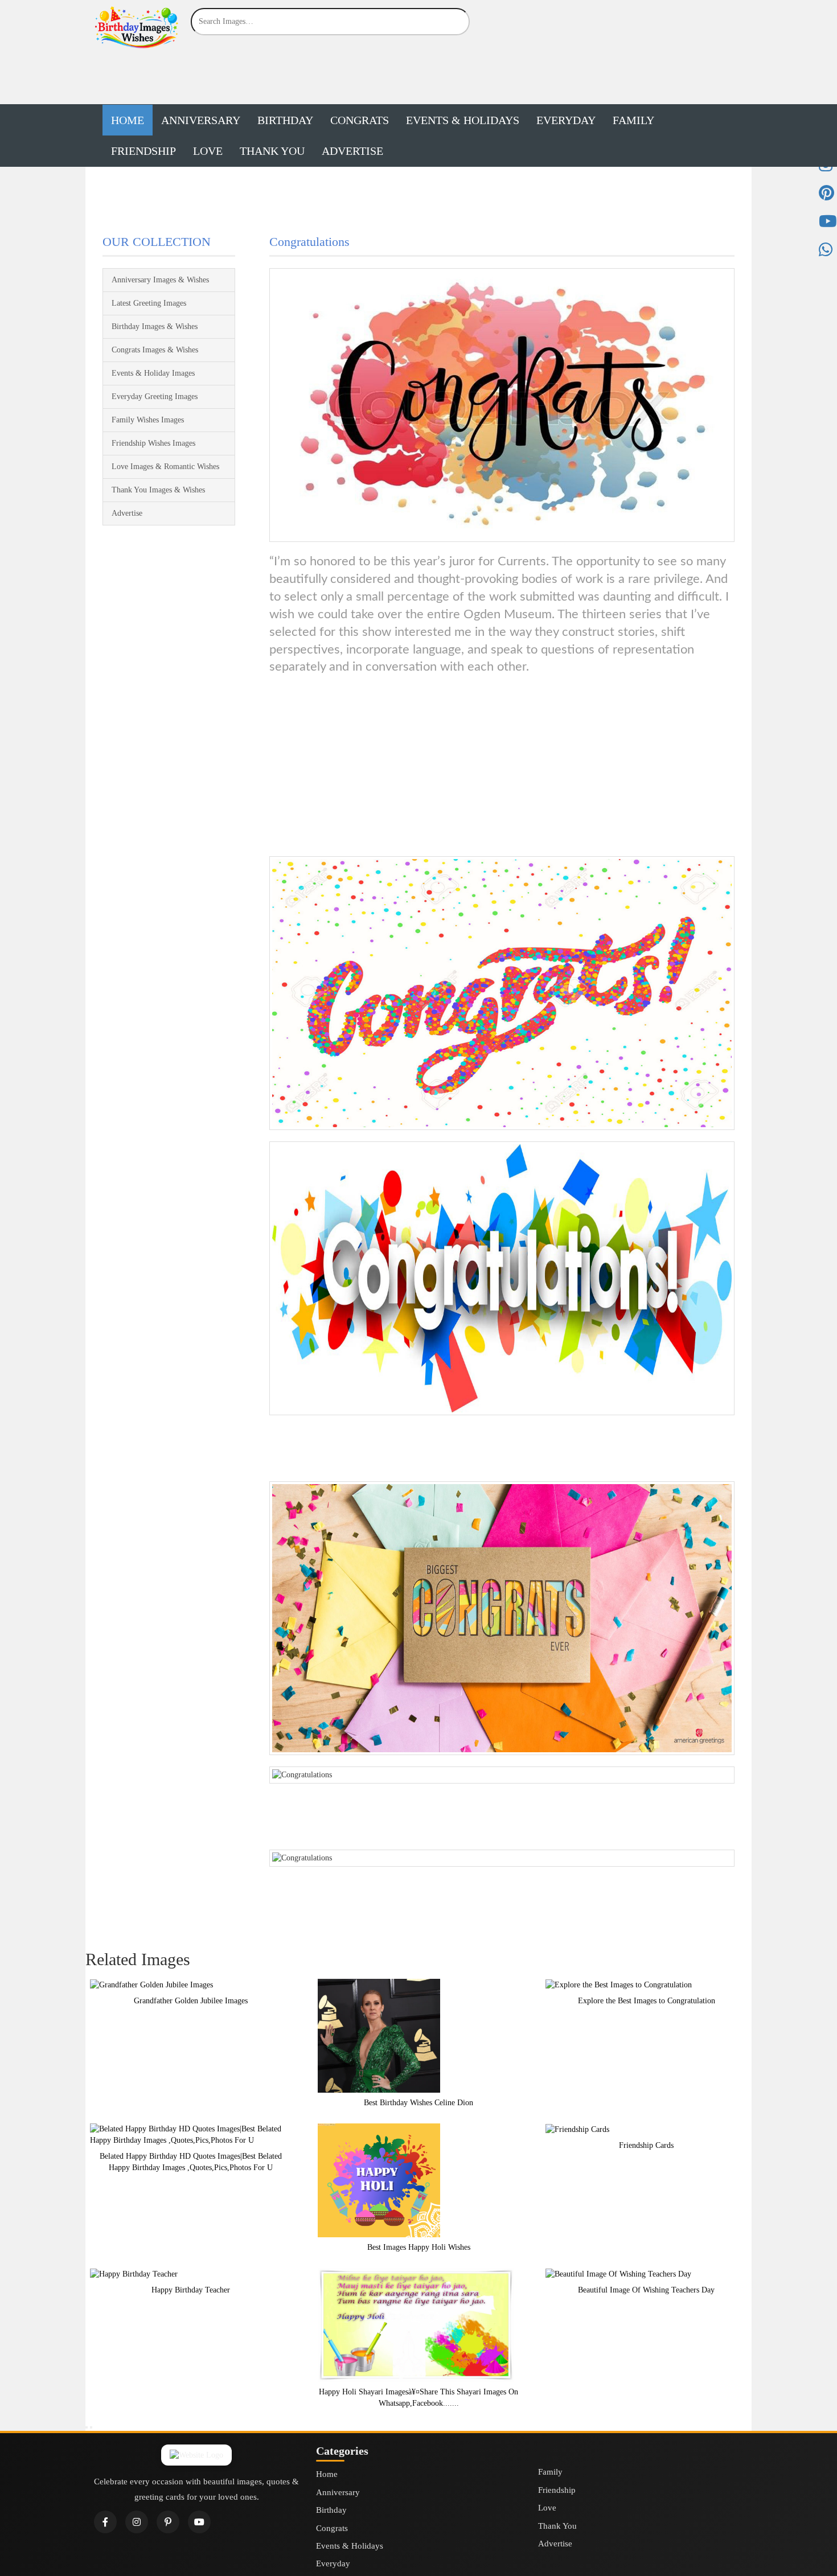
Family (633, 120)
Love (208, 151)
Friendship (143, 151)
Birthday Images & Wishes (155, 326)
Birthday (285, 120)
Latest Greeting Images (149, 303)
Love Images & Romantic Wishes (165, 467)
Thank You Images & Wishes (158, 490)
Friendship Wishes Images (153, 443)
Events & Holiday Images (153, 373)
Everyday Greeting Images (155, 397)
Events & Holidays (463, 120)
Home (128, 120)
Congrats (360, 120)
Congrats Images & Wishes (155, 350)
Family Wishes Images (148, 420)
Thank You (272, 151)
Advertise (352, 151)
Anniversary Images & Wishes (160, 280)
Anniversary (201, 120)
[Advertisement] (419, 75)
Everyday (566, 120)
